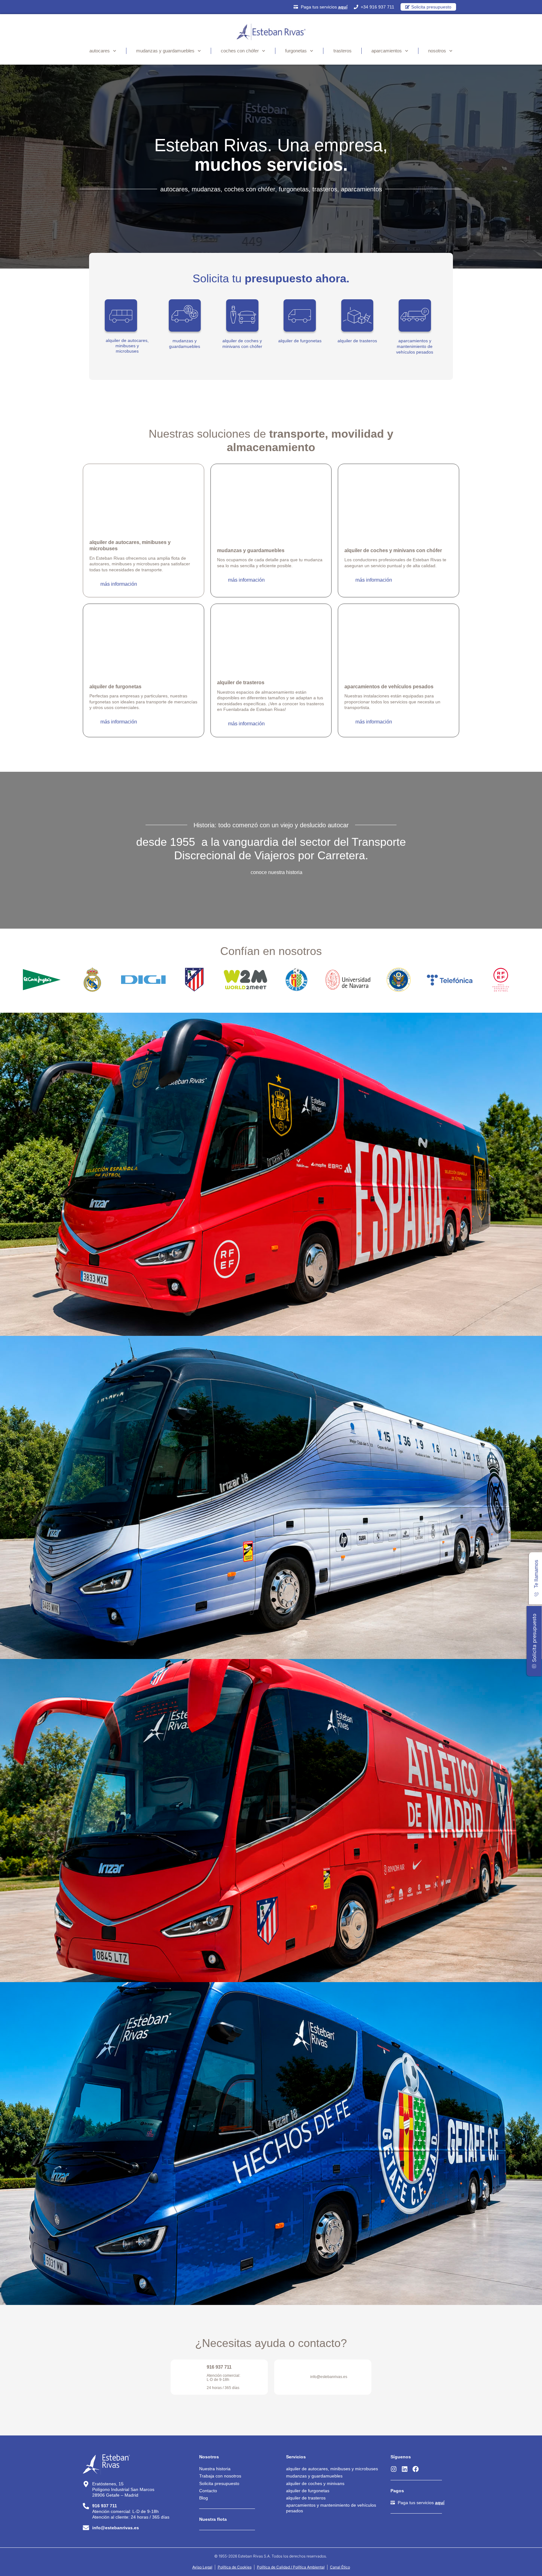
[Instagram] (394, 2469)
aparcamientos (387, 51)
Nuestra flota (213, 2519)
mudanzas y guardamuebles (165, 51)
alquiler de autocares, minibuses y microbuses (127, 346)
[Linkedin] (405, 2469)
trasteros (343, 51)
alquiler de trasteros (357, 341)
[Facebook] (416, 2469)
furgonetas (296, 51)
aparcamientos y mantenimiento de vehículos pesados (415, 346)
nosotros (437, 51)
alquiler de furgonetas (300, 341)
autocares (100, 51)
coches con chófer (240, 51)
